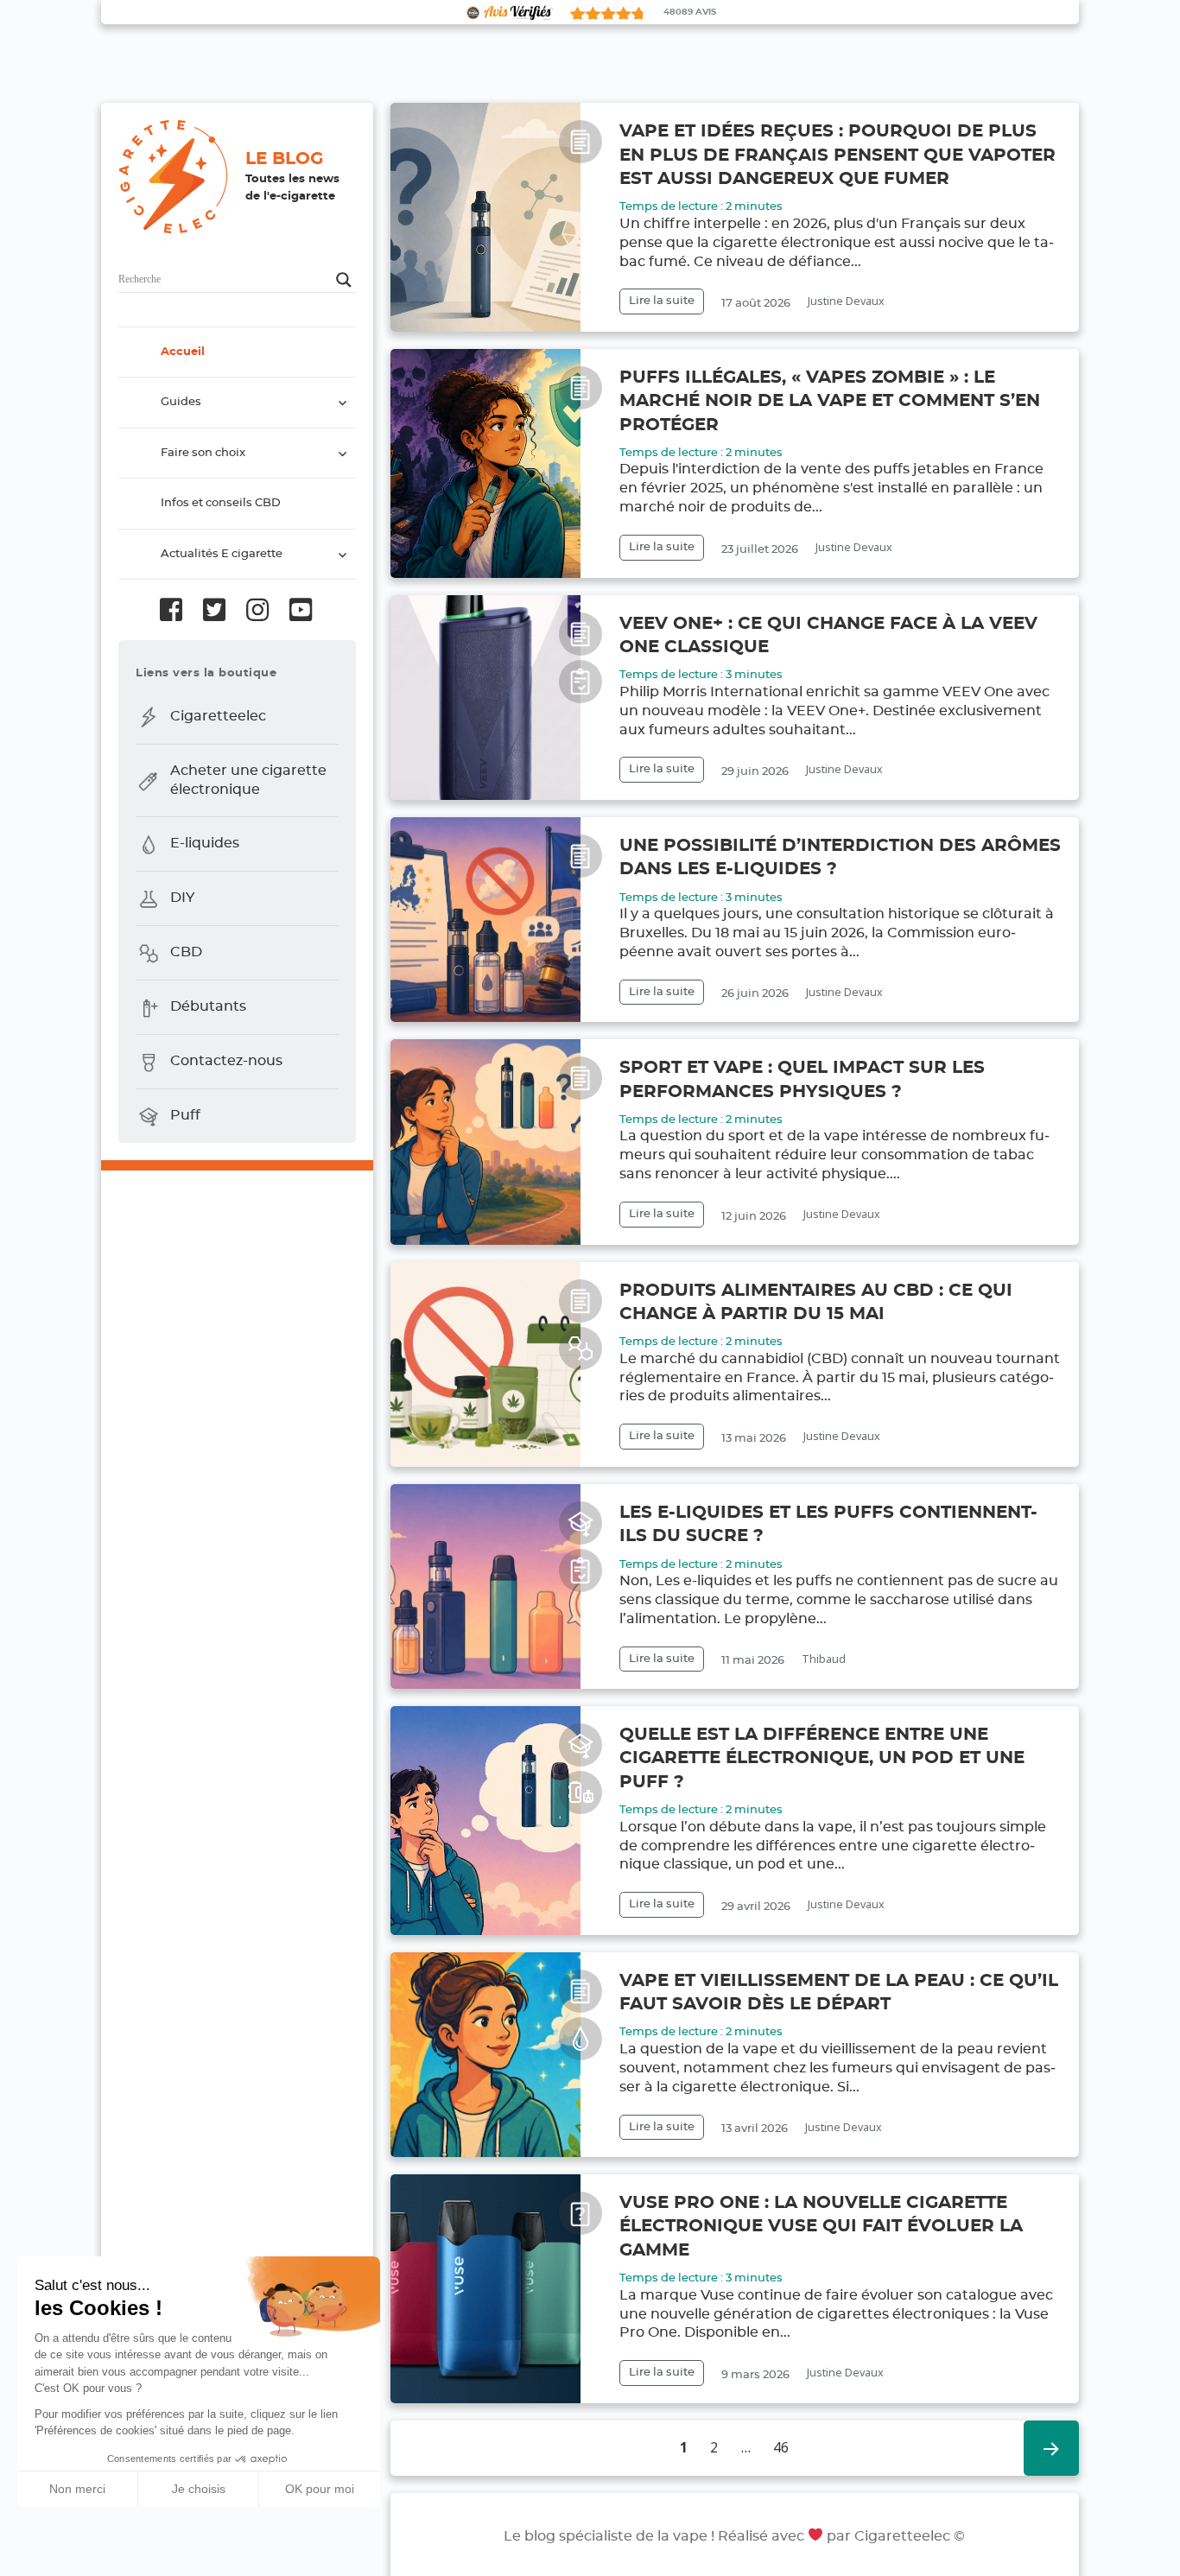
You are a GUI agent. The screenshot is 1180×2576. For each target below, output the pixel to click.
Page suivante (1051, 2448)
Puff (185, 1115)
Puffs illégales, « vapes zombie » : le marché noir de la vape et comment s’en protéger (830, 401)
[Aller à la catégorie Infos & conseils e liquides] (580, 2039)
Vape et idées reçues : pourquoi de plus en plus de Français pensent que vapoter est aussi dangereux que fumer (837, 155)
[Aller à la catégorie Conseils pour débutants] (580, 1523)
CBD (186, 953)
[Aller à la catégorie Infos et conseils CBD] (580, 1348)
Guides (181, 403)
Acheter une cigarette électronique (248, 780)
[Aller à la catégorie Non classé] (580, 2213)
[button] (26, 2557)
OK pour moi (320, 2489)
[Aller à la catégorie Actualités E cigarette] (580, 142)
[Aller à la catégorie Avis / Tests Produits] (580, 682)
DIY (182, 898)
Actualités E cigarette (222, 554)
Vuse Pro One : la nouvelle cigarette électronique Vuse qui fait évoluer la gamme (821, 2227)
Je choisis (199, 2489)
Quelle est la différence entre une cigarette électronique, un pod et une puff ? (822, 1758)
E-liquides (205, 844)
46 (787, 2447)
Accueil (183, 352)
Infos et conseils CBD (221, 504)
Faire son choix (203, 453)
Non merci (77, 2489)
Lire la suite (662, 301)
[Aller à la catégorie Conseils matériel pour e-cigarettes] (580, 1792)
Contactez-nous (226, 1061)
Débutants (208, 1007)
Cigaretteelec (218, 716)
